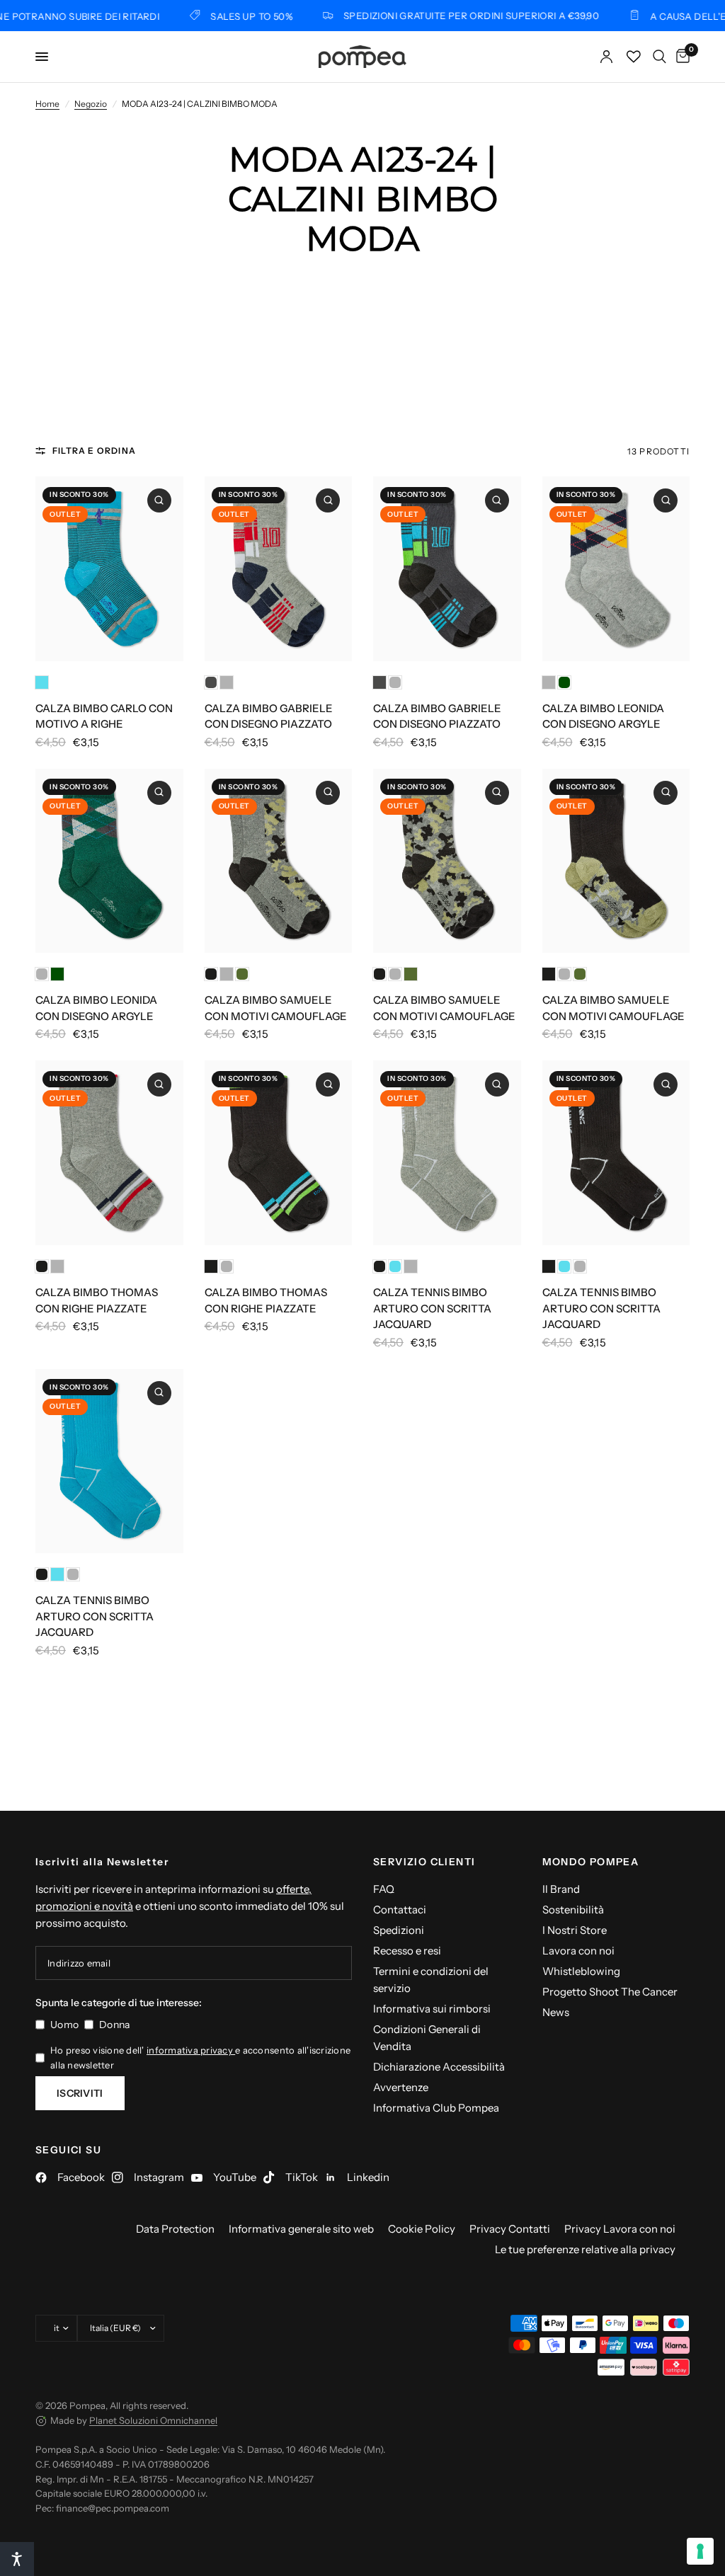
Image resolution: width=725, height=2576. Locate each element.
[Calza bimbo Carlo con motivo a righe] (109, 569)
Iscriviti (80, 2093)
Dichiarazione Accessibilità (439, 2067)
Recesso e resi (407, 1951)
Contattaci (400, 1910)
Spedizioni (399, 1930)
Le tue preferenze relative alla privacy (585, 2249)
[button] (17, 2559)
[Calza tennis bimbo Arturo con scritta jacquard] (447, 1153)
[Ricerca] (660, 57)
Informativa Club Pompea (436, 2108)
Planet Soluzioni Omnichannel (153, 2420)
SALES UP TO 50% (211, 16)
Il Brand (561, 1889)
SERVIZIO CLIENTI (424, 1862)
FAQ (384, 1889)
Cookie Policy (422, 2229)
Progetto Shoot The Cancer (610, 1992)
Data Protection (175, 2229)
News (556, 2012)
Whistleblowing (581, 1971)
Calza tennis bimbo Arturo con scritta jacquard (432, 1308)
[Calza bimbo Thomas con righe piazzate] (109, 1153)
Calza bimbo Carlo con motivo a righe (104, 716)
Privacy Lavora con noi (620, 2229)
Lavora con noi (578, 1951)
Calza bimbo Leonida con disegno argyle (603, 716)
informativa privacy (191, 2050)
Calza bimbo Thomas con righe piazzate (97, 1300)
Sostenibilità (573, 1910)
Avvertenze (401, 2087)
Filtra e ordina (94, 451)
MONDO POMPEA (591, 1862)
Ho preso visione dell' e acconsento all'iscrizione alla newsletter (200, 2057)
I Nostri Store (575, 1930)
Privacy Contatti (510, 2229)
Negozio (91, 104)
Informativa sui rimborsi (432, 2009)
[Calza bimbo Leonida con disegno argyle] (616, 569)
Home (47, 104)
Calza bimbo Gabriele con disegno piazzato (269, 716)
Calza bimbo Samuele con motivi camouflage (276, 1008)
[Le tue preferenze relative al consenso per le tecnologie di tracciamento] (700, 2551)
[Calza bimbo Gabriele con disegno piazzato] (279, 569)
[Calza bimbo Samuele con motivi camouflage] (279, 861)
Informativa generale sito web (301, 2229)
